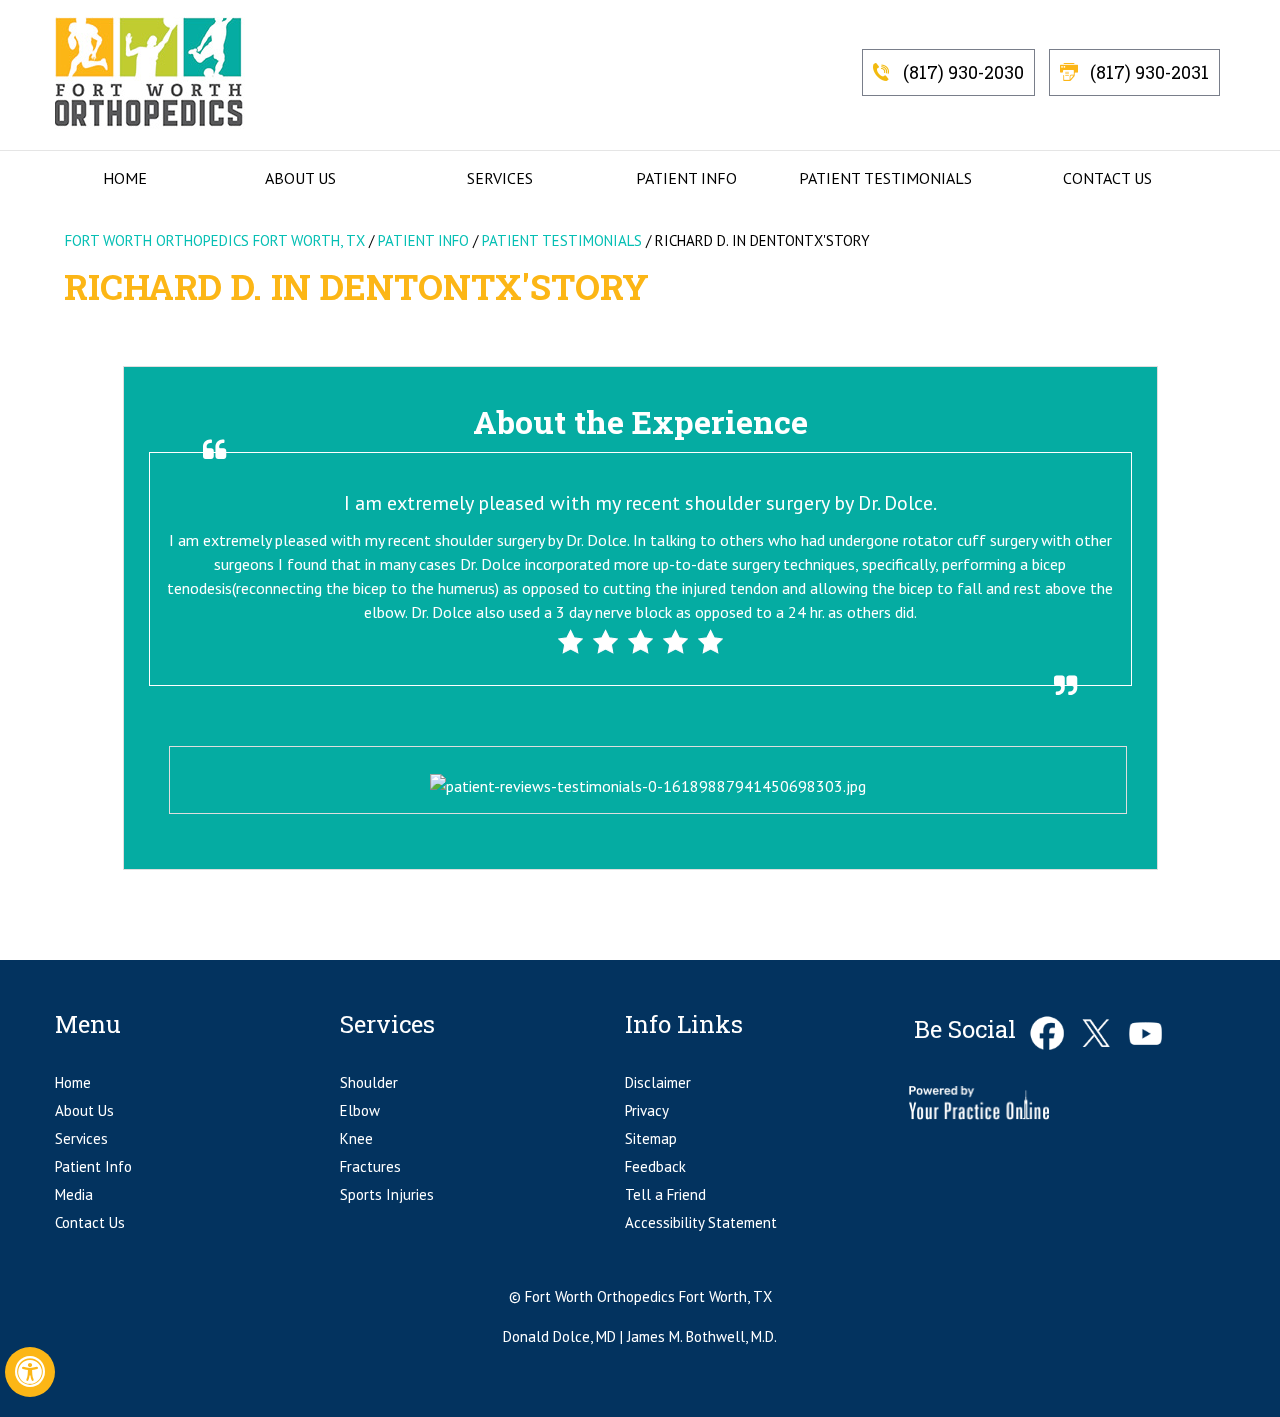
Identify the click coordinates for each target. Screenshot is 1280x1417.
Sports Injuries (387, 1194)
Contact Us (1107, 178)
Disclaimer (658, 1082)
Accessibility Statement (701, 1222)
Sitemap (651, 1138)
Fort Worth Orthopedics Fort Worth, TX (215, 240)
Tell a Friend (665, 1194)
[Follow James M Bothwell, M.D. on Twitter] (1096, 1033)
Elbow (360, 1110)
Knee (356, 1138)
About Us (300, 178)
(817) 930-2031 (1149, 72)
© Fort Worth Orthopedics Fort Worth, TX (640, 1296)
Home (125, 178)
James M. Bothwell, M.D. (702, 1336)
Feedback (655, 1166)
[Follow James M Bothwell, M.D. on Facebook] (1047, 1033)
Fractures (370, 1166)
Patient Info (686, 178)
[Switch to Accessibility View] (30, 1372)
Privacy (647, 1110)
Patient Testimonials (885, 178)
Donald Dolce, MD (561, 1336)
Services (500, 178)
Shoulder (369, 1082)
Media (74, 1194)
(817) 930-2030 (963, 72)
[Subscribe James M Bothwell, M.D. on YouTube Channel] (1145, 1033)
